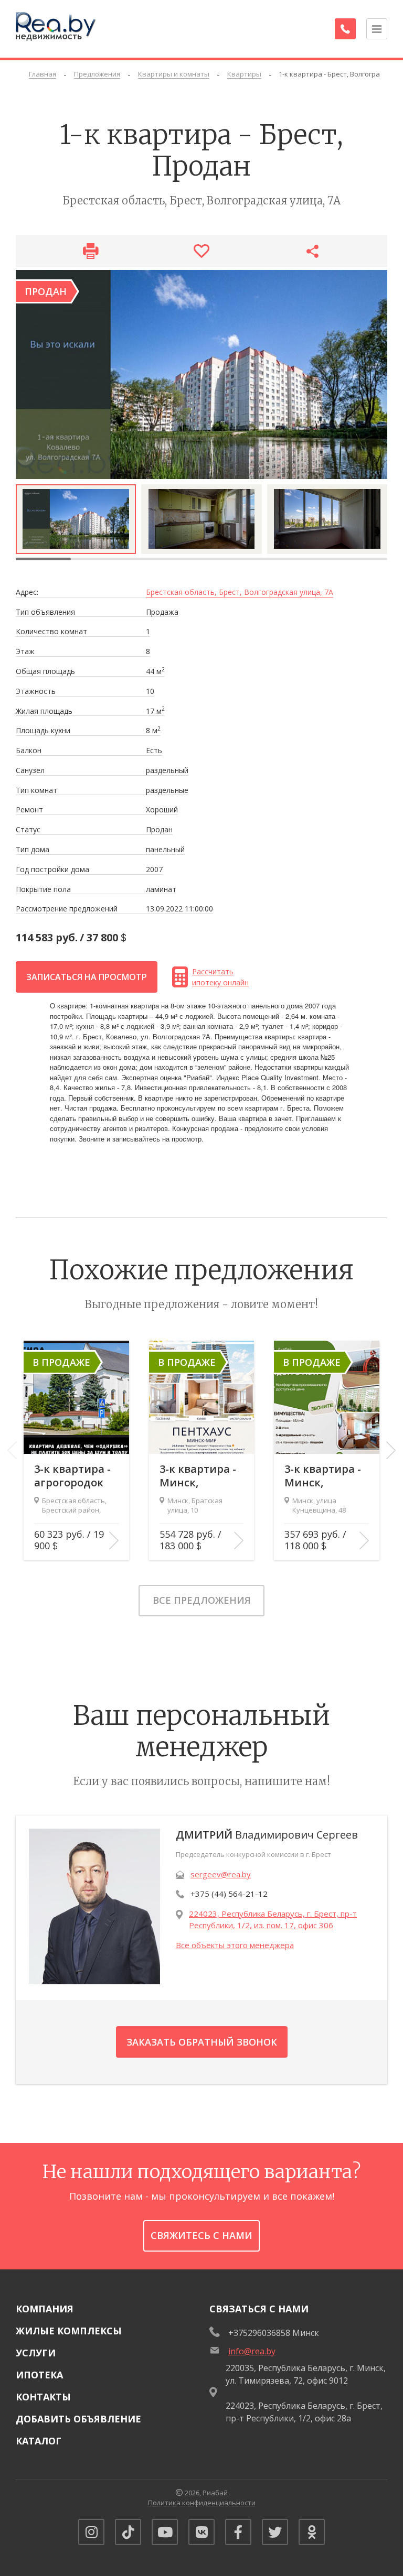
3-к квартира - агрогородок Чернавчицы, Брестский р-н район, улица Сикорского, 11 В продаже (74, 1476)
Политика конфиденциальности (202, 2503)
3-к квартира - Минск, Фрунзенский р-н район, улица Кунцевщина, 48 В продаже (323, 1476)
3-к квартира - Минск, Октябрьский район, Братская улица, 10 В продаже (198, 1476)
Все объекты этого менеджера (235, 1945)
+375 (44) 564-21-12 (229, 1894)
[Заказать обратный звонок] (345, 29)
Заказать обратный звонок (202, 2042)
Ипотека (39, 2375)
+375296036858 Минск (274, 2333)
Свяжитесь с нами (201, 2235)
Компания (45, 2309)
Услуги (36, 2353)
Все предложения (202, 1600)
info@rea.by (252, 2351)
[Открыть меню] (377, 29)
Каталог (39, 2441)
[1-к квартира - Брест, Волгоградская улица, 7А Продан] (201, 374)
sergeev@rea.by (221, 1874)
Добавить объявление (78, 2419)
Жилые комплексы (69, 2331)
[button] (391, 1450)
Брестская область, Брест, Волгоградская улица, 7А (240, 593)
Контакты (43, 2397)
